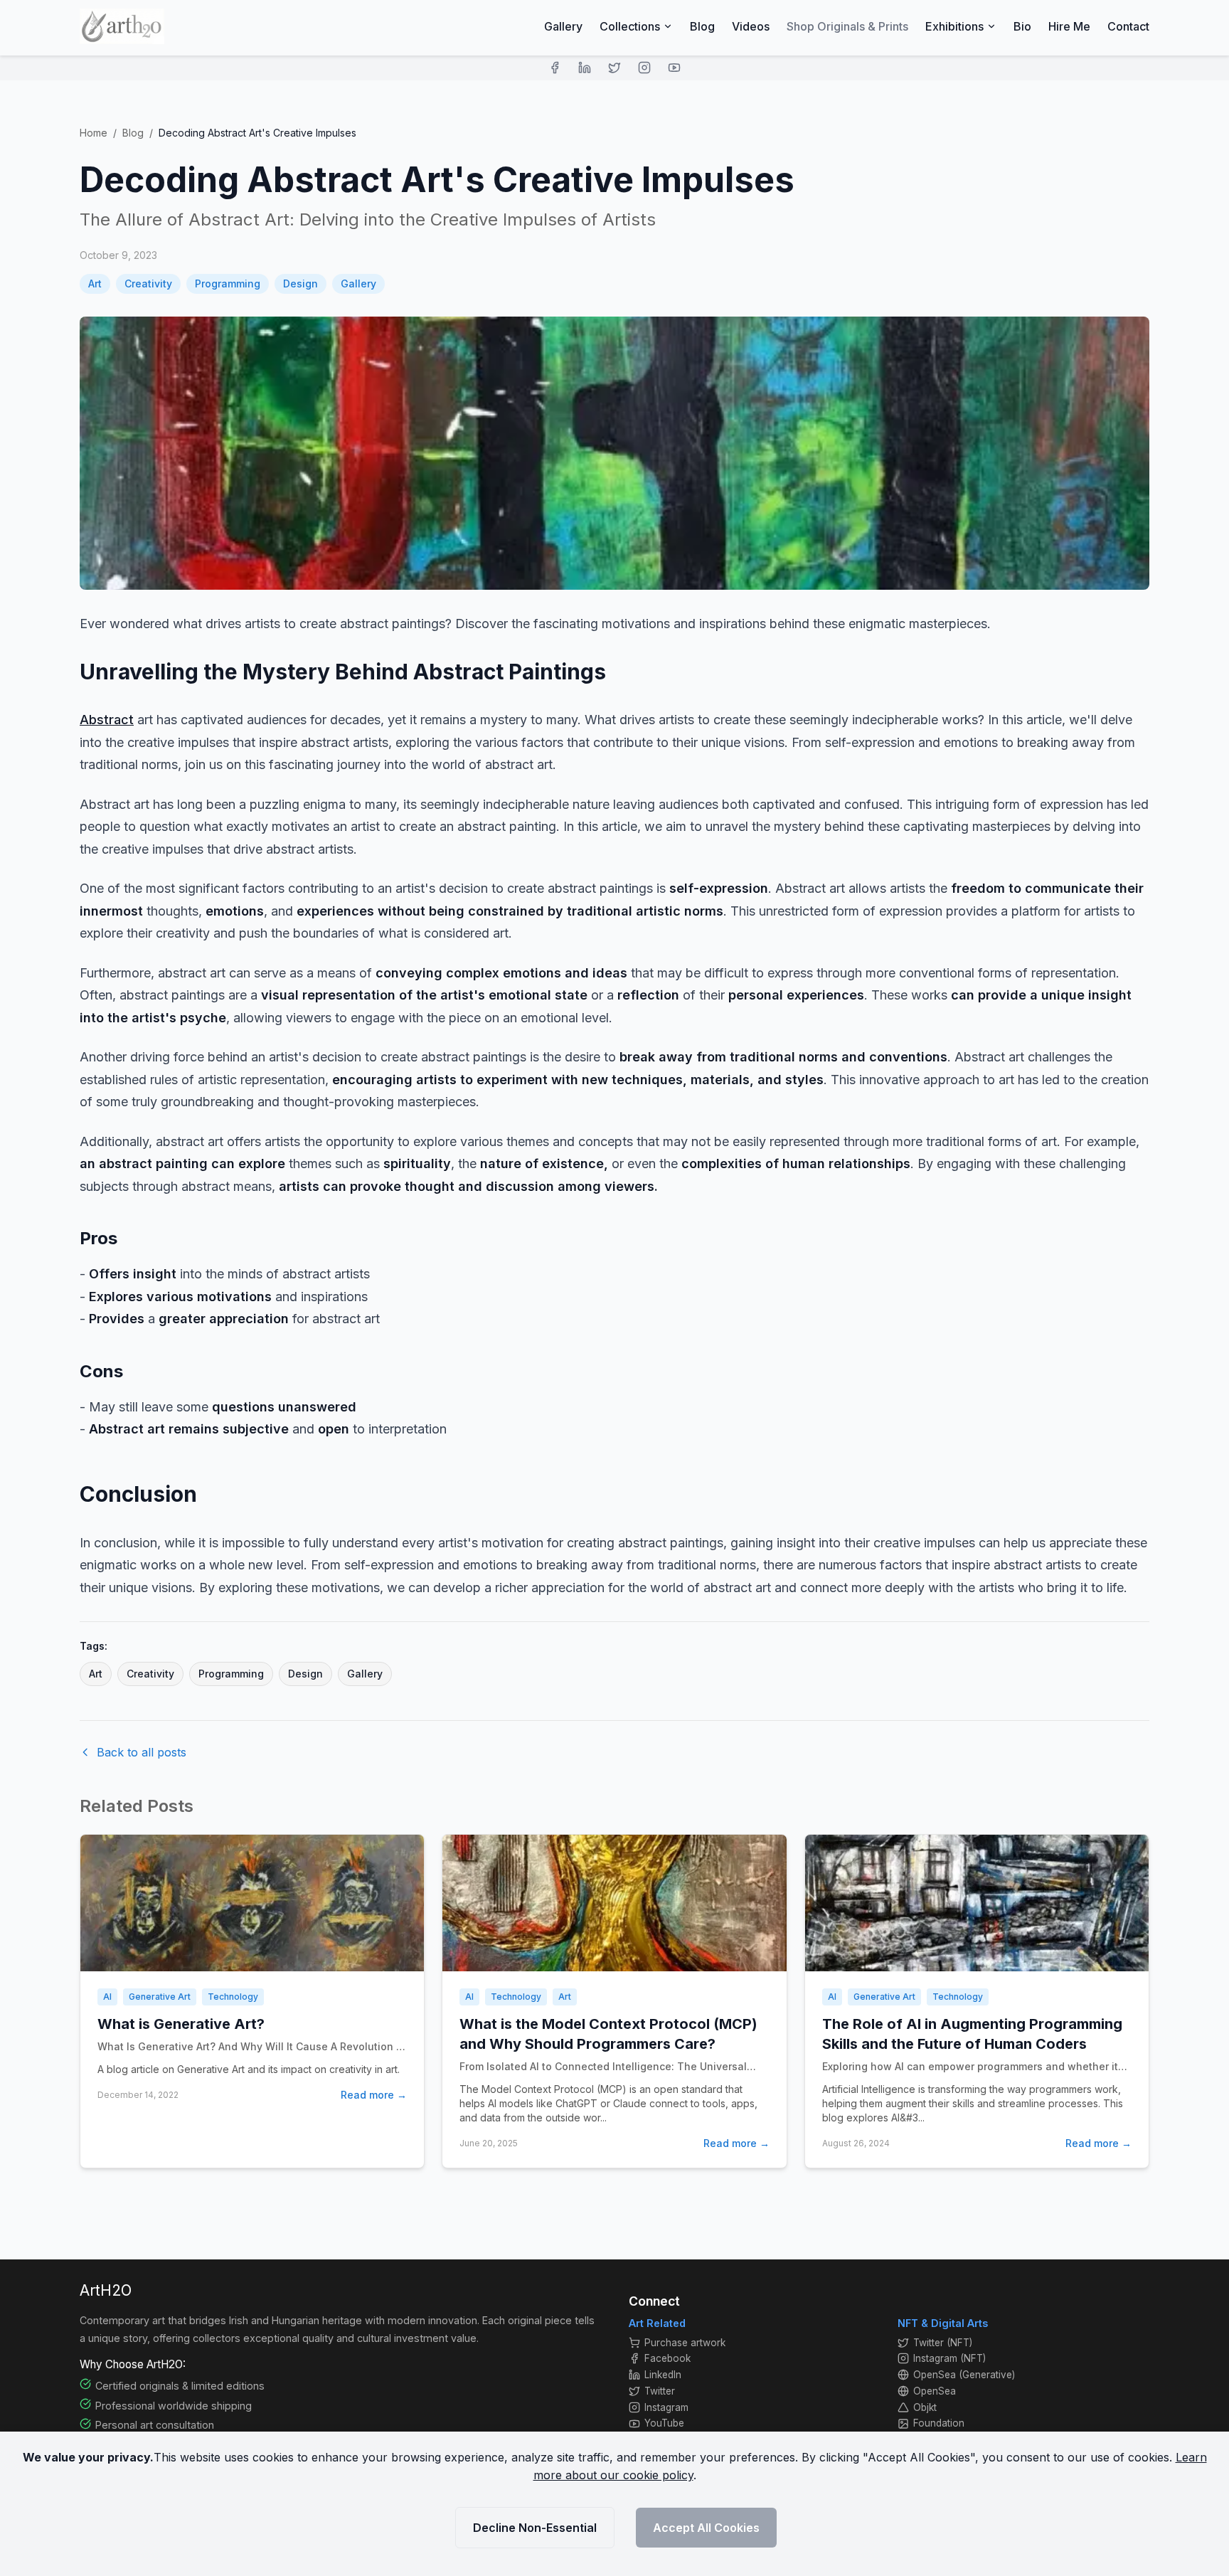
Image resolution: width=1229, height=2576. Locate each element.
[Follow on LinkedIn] (585, 68)
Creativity (148, 283)
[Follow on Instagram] (644, 68)
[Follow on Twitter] (614, 68)
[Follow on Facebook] (555, 68)
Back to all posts (142, 1752)
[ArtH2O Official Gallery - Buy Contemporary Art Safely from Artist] (122, 26)
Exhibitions (954, 26)
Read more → (374, 2095)
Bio (1022, 26)
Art (95, 283)
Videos (751, 26)
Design (300, 283)
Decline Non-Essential (535, 2528)
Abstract (107, 720)
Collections (630, 26)
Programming (228, 283)
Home (94, 133)
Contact (1128, 26)
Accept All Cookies (706, 2528)
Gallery (563, 26)
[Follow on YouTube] (674, 68)
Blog (702, 26)
